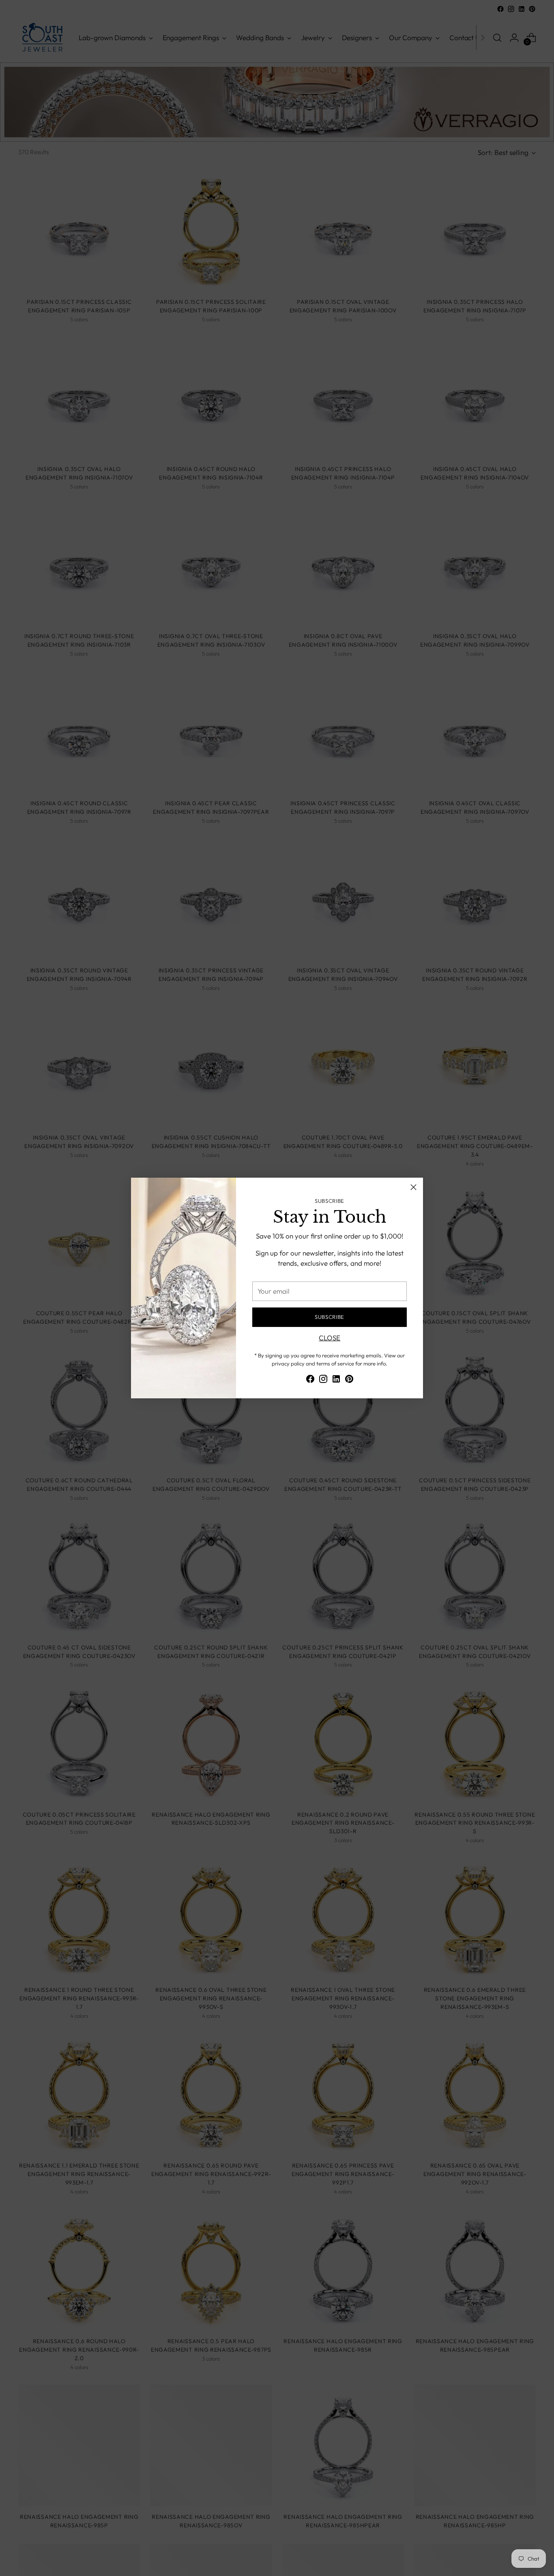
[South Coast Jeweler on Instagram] (323, 1380)
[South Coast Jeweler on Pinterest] (349, 1380)
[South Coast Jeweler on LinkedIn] (336, 1380)
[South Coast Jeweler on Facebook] (310, 1380)
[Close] (413, 1187)
